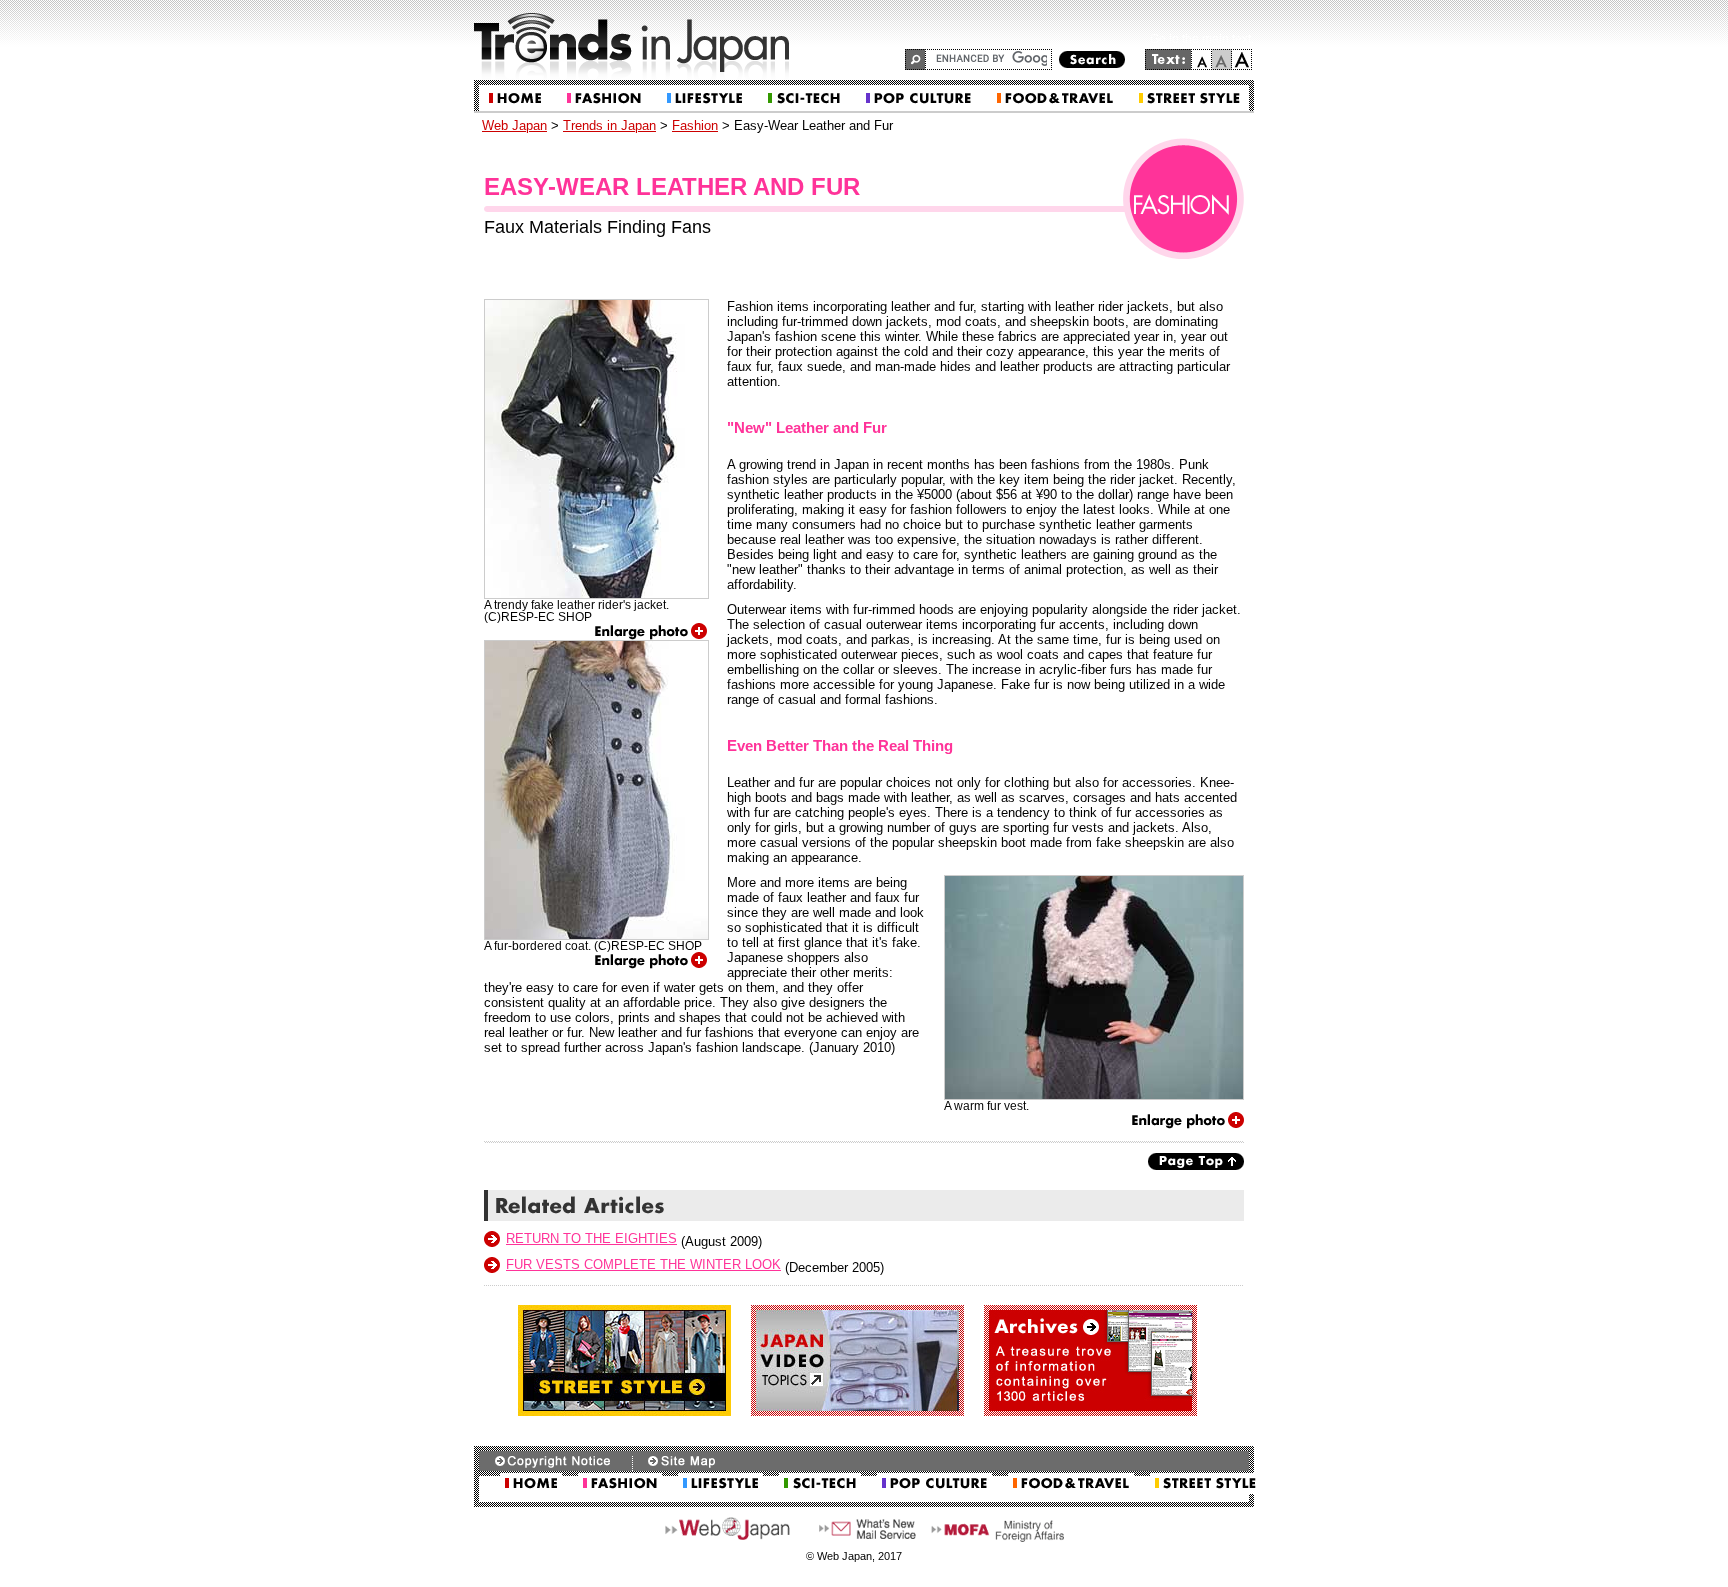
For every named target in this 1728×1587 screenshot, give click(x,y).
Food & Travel (1055, 98)
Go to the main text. (1202, 39)
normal (1222, 59)
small (1201, 59)
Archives (1090, 1360)
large (1242, 59)
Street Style (1189, 98)
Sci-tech (804, 98)
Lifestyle (704, 98)
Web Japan (514, 125)
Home (515, 98)
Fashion (604, 98)
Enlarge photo (651, 631)
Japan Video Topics (857, 1360)
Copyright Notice (555, 1461)
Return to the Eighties (591, 1238)
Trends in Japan (609, 125)
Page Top (1196, 1161)
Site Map (681, 1461)
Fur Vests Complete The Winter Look (643, 1264)
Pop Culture (918, 98)
